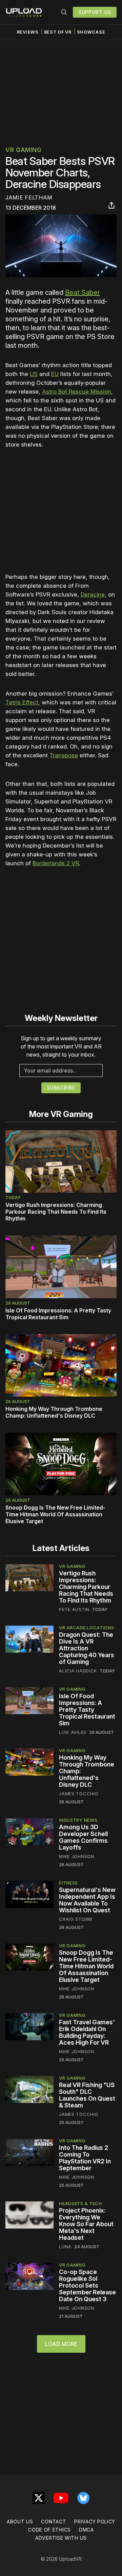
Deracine (93, 594)
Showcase (91, 32)
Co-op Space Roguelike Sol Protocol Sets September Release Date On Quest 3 (87, 2285)
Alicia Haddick (78, 1671)
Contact (54, 2522)
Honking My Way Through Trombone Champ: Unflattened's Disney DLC (54, 1412)
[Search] (64, 12)
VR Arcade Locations (86, 1628)
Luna (65, 2247)
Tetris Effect (22, 702)
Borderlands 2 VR (56, 863)
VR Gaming (23, 150)
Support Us (95, 12)
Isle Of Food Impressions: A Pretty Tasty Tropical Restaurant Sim (58, 1314)
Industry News (78, 1820)
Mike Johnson (76, 1856)
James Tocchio (79, 1794)
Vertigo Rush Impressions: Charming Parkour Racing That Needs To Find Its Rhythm (56, 1212)
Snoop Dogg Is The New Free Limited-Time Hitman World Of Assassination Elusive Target (55, 1514)
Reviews (28, 32)
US (34, 374)
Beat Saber (83, 292)
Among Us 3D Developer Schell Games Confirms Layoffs (83, 1837)
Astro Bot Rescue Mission (77, 392)
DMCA (86, 2530)
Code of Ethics (49, 2530)
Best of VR (58, 32)
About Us (20, 2522)
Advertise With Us (61, 2538)
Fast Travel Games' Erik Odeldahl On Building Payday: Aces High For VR (87, 2032)
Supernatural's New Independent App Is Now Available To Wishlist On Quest (87, 1900)
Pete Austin (74, 1609)
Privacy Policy (95, 2522)
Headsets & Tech (80, 2203)
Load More (61, 2344)
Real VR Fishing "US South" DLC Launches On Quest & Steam (87, 2095)
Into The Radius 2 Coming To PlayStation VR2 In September (85, 2158)
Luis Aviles (73, 1732)
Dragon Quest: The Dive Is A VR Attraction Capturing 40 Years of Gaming (87, 1648)
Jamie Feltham (29, 197)
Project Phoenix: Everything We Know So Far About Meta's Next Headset (86, 2224)
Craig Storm (76, 1919)
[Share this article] (111, 205)
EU (55, 374)
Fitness (68, 1883)
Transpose (64, 755)
